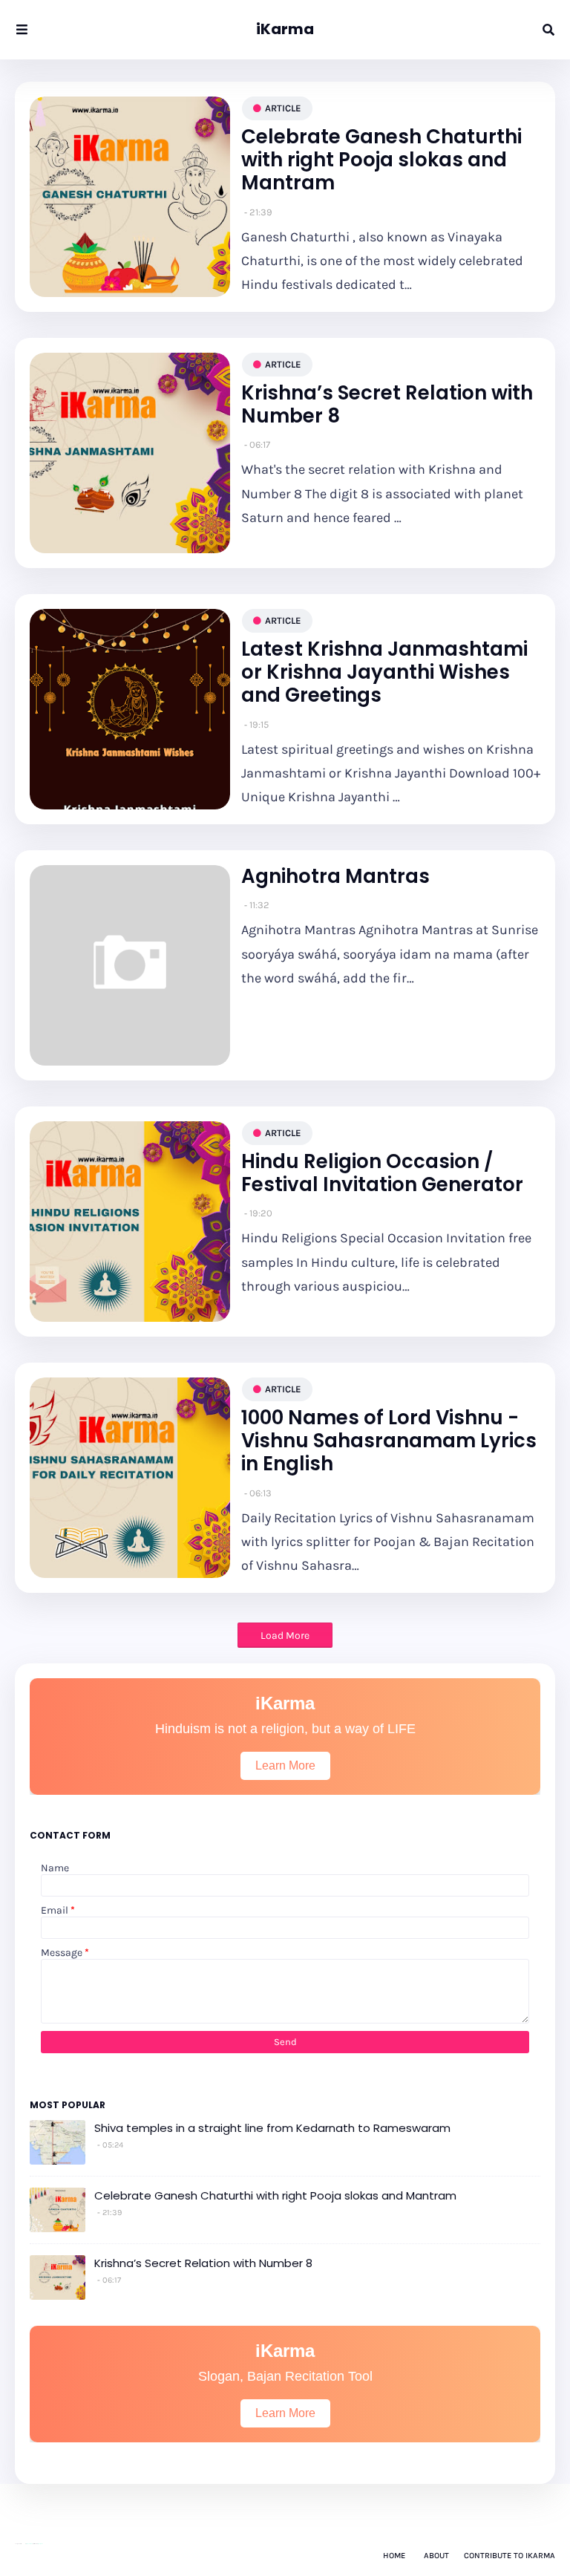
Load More (285, 1636)
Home (394, 2556)
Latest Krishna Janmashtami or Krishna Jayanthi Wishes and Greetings (384, 673)
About (436, 2556)
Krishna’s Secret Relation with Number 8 (387, 405)
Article (283, 108)
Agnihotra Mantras (335, 877)
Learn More (285, 1765)
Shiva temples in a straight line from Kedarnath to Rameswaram (272, 2128)
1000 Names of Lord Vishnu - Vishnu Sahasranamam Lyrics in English (389, 1441)
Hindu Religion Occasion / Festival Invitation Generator (382, 1173)
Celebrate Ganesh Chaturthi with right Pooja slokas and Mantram (381, 160)
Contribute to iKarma (510, 2556)
